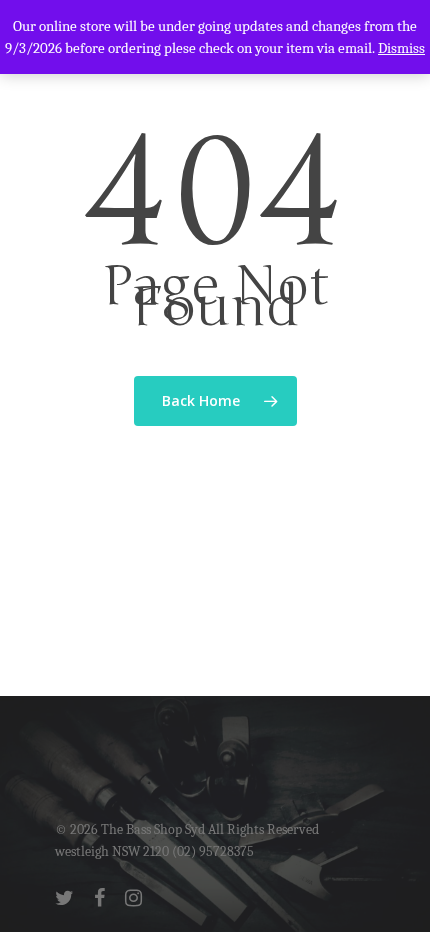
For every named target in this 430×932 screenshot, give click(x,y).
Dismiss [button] (401, 48)
